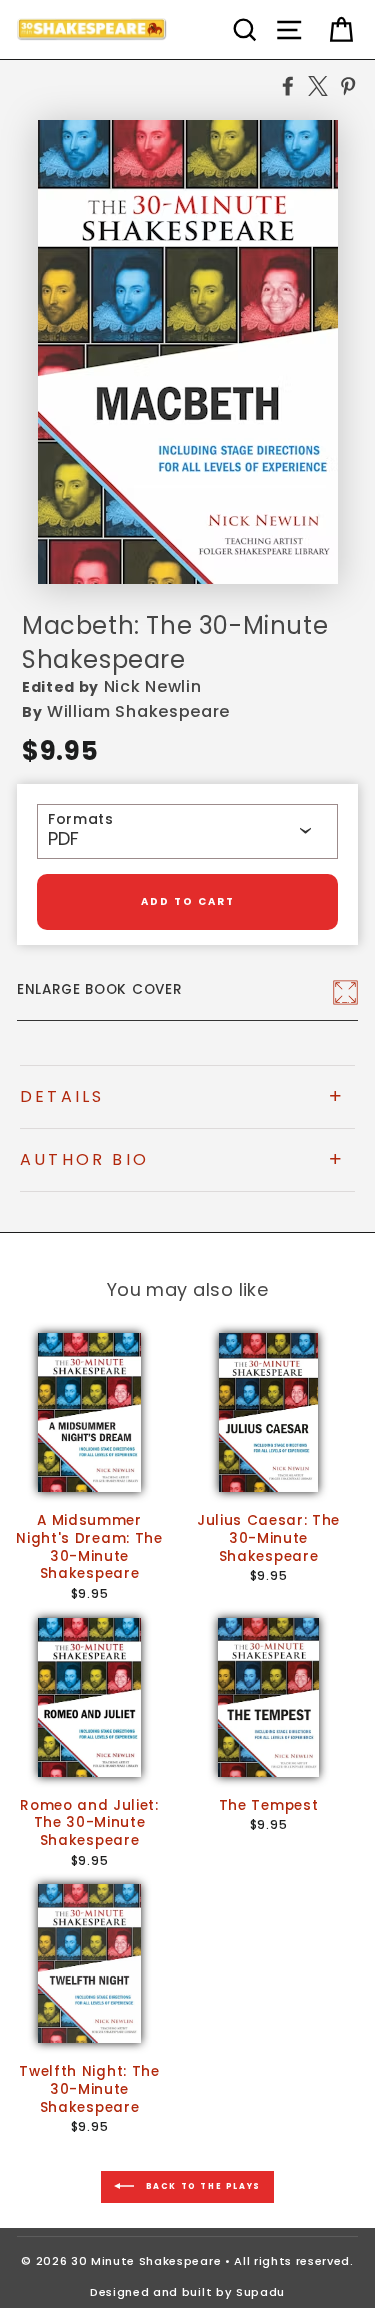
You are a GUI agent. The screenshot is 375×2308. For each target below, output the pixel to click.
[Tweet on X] (318, 85)
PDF (63, 839)
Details (62, 1096)
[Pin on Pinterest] (348, 85)
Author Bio (84, 1159)
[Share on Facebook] (288, 85)
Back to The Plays (201, 2186)
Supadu (260, 2292)
